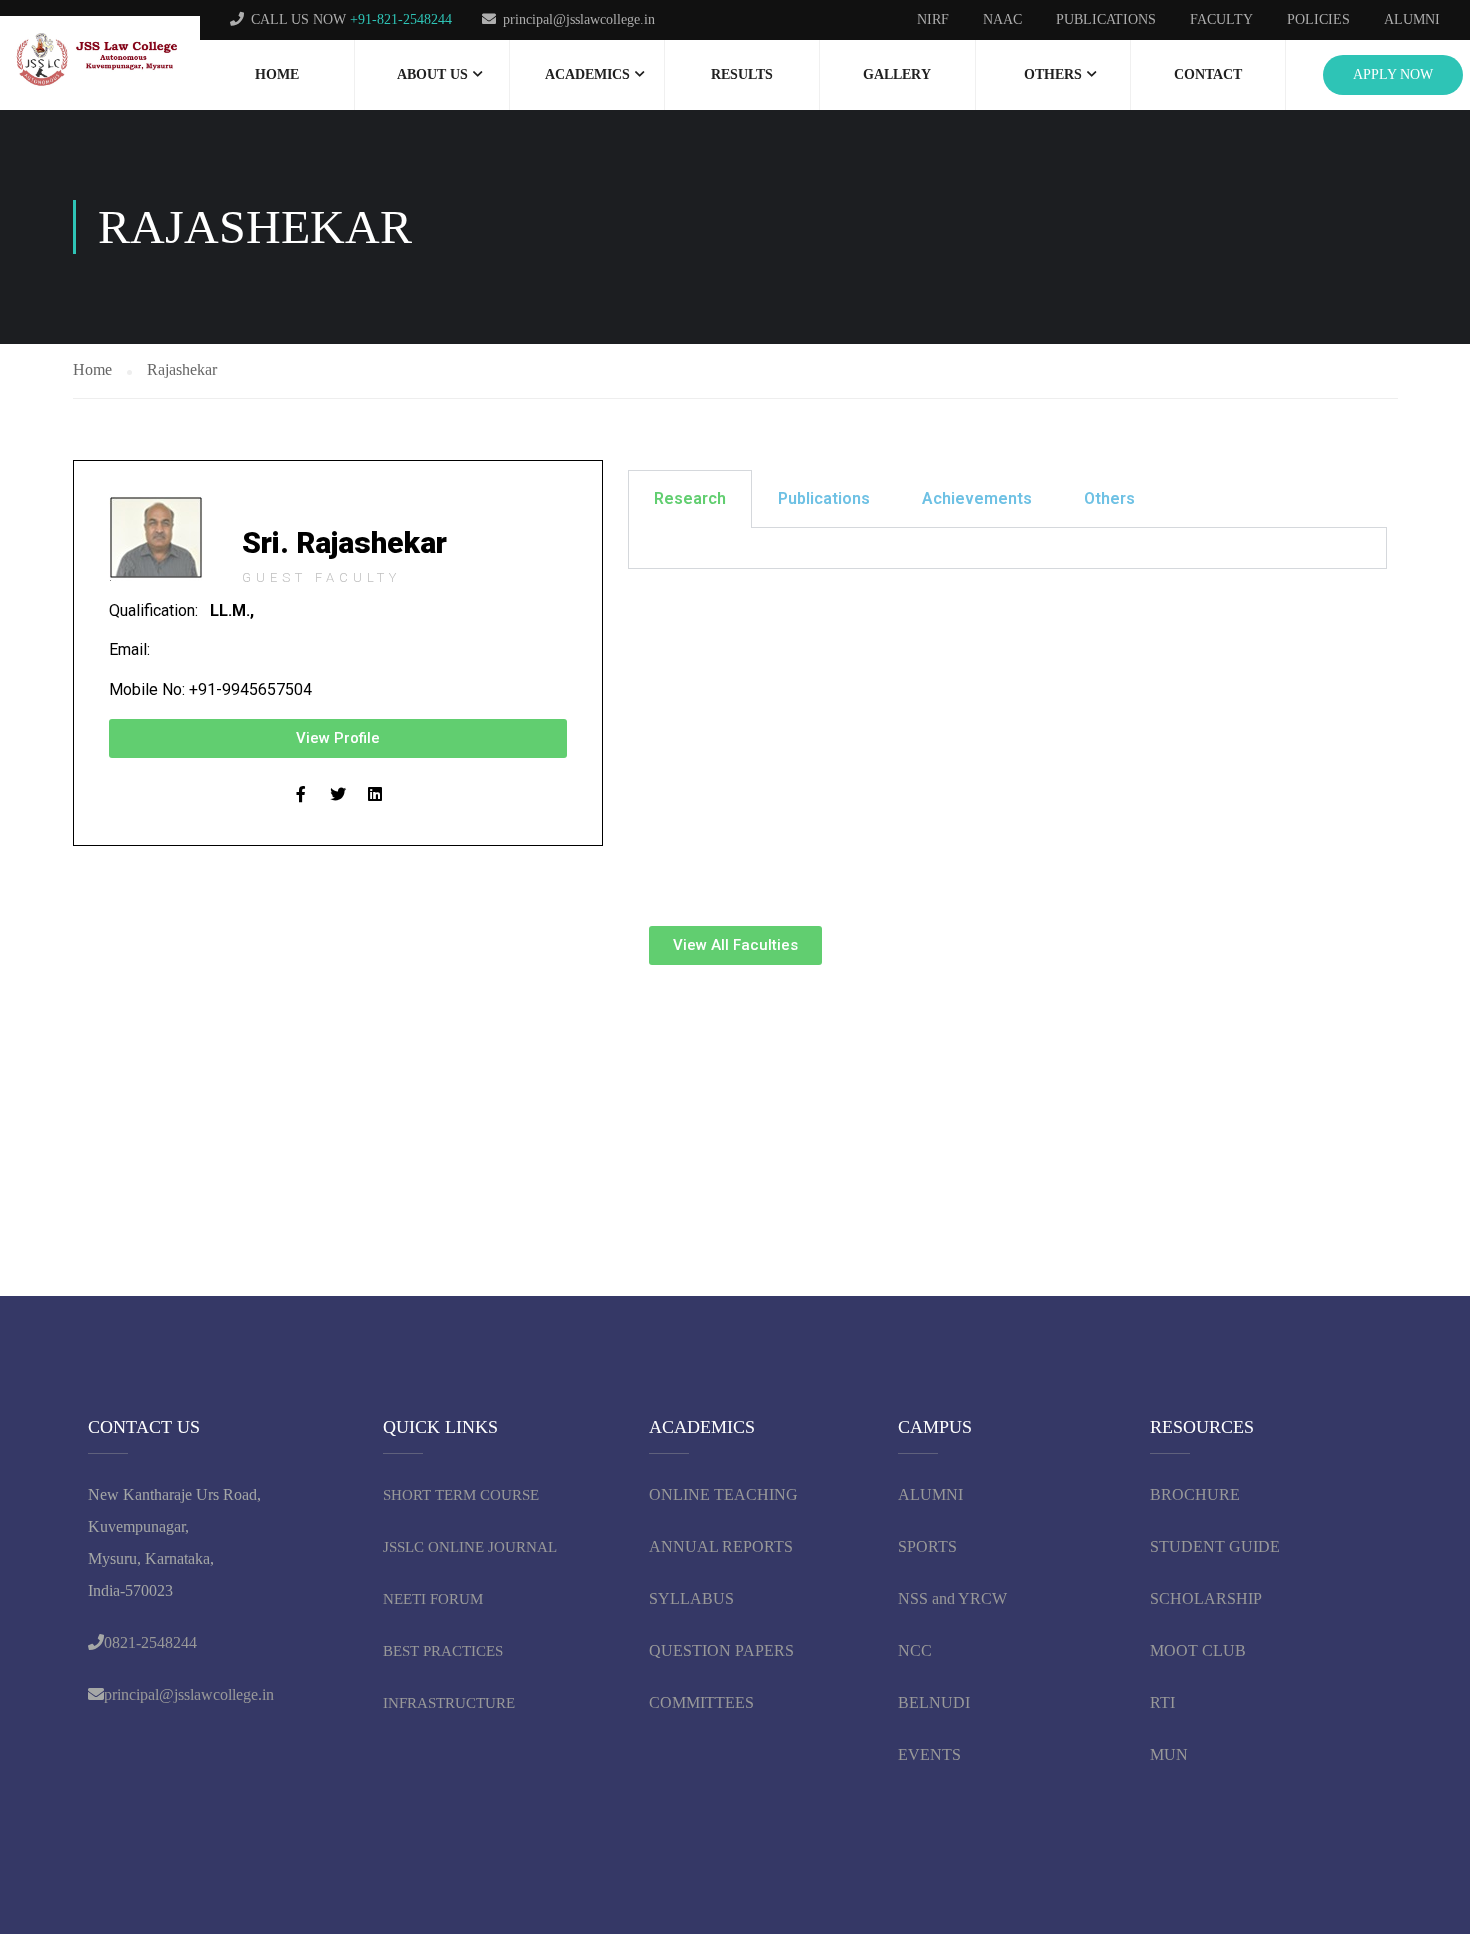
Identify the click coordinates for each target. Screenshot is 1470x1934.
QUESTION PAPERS (721, 1650)
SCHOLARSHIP (1206, 1598)
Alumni (1412, 19)
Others (1053, 74)
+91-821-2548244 (401, 19)
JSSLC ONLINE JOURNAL (470, 1547)
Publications (1106, 19)
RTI (1162, 1702)
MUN (1169, 1754)
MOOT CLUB (1198, 1650)
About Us (432, 74)
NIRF (933, 19)
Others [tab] (1109, 498)
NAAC (1002, 19)
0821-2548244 (150, 1642)
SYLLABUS (691, 1598)
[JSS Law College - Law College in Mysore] (100, 60)
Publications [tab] (824, 498)
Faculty (1221, 19)
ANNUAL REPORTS (721, 1546)
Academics (587, 74)
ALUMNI (930, 1494)
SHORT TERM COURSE (461, 1495)
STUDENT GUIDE (1215, 1546)
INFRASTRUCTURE (449, 1703)
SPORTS (927, 1546)
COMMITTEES (703, 1702)
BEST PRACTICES (443, 1651)
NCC (915, 1650)
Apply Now (1393, 74)
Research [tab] (690, 498)
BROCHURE (1195, 1494)
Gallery (897, 74)
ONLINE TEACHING (725, 1494)
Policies (1318, 19)
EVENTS (929, 1754)
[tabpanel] (1007, 548)
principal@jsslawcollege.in (579, 19)
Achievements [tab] (977, 498)
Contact (1208, 74)
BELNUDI (934, 1702)
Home (277, 74)
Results (742, 74)
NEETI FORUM (433, 1599)
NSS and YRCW (952, 1598)
